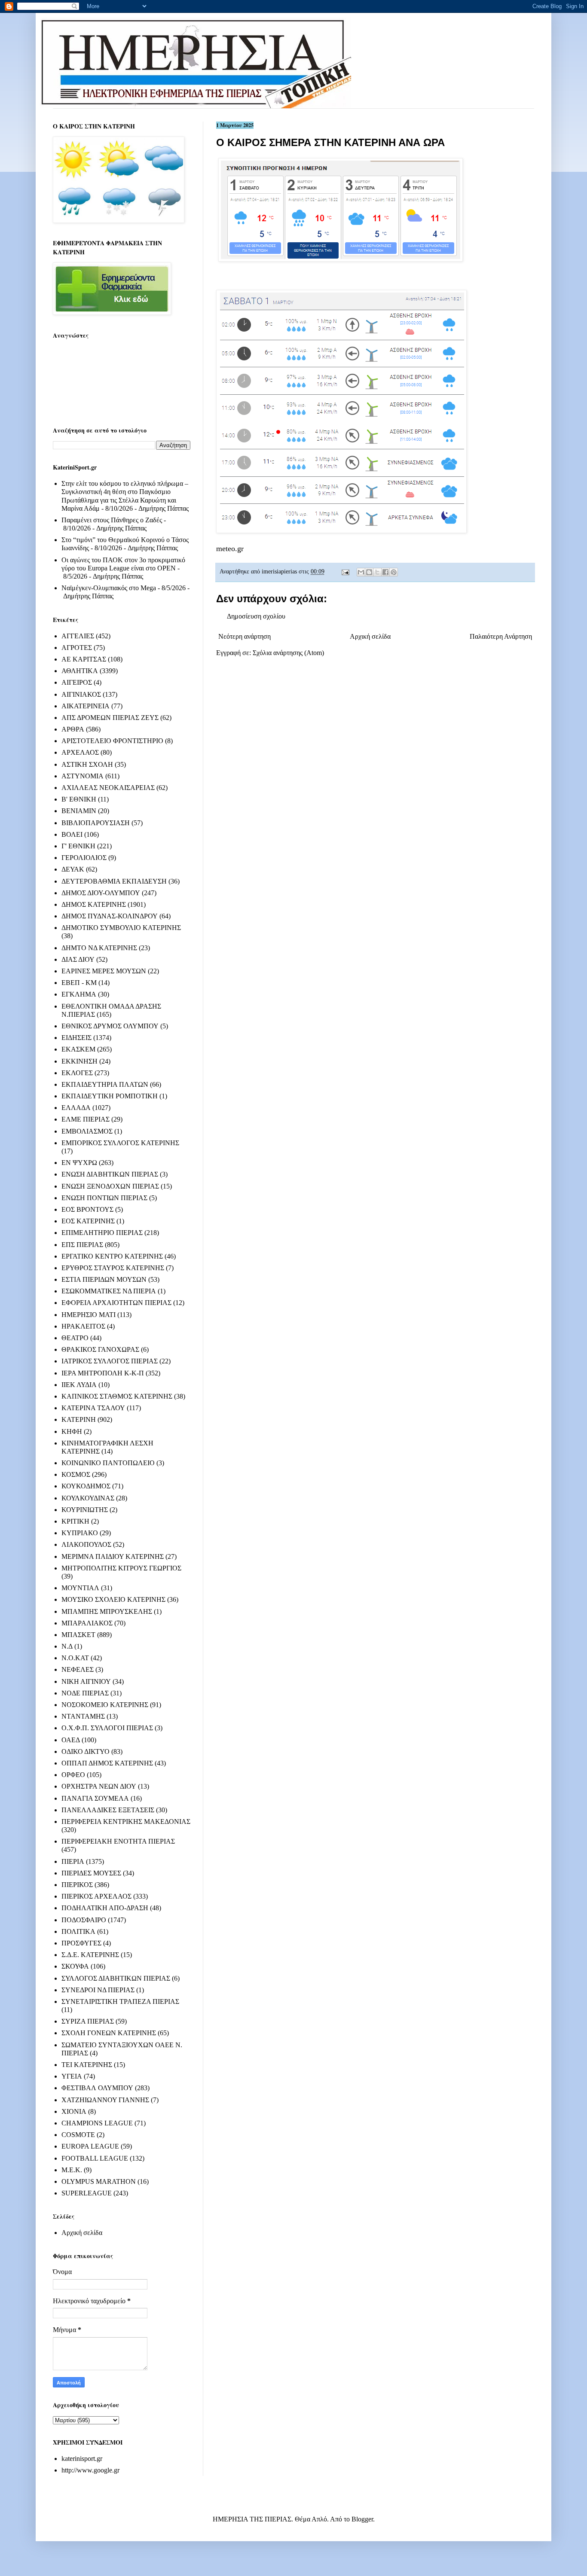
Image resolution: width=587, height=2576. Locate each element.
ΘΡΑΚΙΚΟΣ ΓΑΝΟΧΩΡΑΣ (100, 1349)
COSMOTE (78, 2135)
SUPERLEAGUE (87, 2193)
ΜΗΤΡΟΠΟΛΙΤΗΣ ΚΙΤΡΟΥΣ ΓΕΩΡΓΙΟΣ (121, 1568)
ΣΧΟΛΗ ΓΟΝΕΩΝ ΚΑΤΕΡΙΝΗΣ (109, 2033)
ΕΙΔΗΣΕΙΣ (76, 1038)
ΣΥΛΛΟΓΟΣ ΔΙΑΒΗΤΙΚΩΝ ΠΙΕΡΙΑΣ (116, 1978)
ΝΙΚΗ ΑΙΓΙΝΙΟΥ (86, 1681)
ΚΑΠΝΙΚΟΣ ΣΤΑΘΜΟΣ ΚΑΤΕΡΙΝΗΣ (117, 1396)
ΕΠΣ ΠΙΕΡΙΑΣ (82, 1245)
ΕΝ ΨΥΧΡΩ (79, 1163)
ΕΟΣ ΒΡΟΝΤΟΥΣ (87, 1209)
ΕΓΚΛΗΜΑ (79, 994)
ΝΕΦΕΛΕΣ (78, 1669)
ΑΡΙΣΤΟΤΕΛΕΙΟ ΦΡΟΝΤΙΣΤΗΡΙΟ (112, 741)
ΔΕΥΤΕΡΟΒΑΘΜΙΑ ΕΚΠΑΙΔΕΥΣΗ (114, 881)
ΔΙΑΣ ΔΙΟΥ (78, 959)
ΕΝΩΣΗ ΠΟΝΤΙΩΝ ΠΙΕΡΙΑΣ (104, 1198)
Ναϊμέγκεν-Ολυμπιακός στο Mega (109, 588)
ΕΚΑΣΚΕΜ (78, 1049)
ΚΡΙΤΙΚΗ (75, 1521)
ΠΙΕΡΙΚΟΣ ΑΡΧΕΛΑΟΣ (96, 1896)
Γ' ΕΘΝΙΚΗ (78, 846)
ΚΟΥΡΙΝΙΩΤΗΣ (85, 1510)
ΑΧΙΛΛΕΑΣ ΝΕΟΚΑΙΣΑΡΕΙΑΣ (108, 788)
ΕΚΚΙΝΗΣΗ (79, 1061)
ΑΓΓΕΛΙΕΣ (78, 636)
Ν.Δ (67, 1646)
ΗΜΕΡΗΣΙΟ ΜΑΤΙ (89, 1315)
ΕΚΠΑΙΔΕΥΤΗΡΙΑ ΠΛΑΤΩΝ (105, 1084)
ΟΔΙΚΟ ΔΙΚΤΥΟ (86, 1751)
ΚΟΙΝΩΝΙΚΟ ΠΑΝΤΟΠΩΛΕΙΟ (108, 1463)
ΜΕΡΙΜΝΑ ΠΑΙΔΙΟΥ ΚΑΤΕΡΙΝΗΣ (113, 1556)
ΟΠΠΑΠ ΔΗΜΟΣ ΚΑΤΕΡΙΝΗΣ (107, 1763)
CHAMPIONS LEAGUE (97, 2123)
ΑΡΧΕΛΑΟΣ (80, 752)
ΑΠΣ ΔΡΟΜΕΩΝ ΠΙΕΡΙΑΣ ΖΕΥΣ (110, 718)
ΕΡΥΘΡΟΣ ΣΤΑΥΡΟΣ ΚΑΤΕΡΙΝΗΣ (113, 1268)
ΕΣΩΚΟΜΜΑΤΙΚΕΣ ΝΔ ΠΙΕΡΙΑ (109, 1291)
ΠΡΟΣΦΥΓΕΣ (81, 1943)
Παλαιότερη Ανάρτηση (501, 636)
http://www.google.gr (90, 2470)
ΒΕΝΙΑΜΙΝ (79, 811)
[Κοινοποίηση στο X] (377, 572)
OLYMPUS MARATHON (99, 2181)
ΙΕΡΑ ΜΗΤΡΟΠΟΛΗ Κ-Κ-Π (103, 1373)
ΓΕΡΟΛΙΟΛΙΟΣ (84, 858)
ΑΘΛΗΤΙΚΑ (80, 671)
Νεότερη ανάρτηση (245, 636)
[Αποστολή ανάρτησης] (345, 571)
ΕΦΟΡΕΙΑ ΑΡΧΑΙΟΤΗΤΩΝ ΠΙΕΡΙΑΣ (116, 1303)
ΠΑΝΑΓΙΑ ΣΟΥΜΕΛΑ (95, 1798)
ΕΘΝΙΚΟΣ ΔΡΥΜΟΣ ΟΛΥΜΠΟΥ (110, 1026)
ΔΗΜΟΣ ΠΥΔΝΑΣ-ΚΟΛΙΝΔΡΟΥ (110, 916)
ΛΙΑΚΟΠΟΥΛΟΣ (86, 1544)
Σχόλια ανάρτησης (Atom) (288, 653)
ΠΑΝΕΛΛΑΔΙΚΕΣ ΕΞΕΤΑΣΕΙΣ (108, 1810)
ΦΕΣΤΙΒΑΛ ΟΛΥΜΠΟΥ (97, 2088)
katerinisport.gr (82, 2459)
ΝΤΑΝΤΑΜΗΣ (83, 1716)
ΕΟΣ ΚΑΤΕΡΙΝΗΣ (88, 1221)
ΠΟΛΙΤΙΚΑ (78, 1931)
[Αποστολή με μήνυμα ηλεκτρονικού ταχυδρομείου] (361, 572)
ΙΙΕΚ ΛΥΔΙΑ (79, 1385)
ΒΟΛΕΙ (72, 834)
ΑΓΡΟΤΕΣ (77, 648)
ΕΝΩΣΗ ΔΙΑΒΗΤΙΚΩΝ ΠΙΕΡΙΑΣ (110, 1174)
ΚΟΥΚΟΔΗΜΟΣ (86, 1486)
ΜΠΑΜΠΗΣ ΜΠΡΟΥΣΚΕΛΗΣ (107, 1611)
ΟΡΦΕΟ (73, 1775)
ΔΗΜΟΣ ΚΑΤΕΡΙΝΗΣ (94, 904)
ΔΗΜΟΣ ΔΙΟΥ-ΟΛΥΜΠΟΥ (101, 893)
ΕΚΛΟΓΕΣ (77, 1073)
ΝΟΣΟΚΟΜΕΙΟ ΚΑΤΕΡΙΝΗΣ (105, 1705)
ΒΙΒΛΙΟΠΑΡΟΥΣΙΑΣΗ (96, 823)
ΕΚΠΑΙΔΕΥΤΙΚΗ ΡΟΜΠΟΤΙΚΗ (110, 1096)
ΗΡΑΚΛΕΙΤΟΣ (83, 1326)
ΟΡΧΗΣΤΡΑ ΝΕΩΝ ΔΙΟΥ (99, 1786)
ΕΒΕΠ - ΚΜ (79, 983)
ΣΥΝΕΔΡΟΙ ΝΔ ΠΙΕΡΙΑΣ (98, 1990)
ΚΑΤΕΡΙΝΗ (79, 1419)
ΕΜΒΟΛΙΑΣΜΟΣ (87, 1131)
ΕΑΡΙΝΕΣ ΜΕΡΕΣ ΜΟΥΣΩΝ (104, 971)
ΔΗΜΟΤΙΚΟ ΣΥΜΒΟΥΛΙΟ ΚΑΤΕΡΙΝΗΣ (121, 928)
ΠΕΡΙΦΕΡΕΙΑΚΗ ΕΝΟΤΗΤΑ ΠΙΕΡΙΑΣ (118, 1841)
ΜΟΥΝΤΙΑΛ (80, 1588)
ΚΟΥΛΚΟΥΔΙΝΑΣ (88, 1498)
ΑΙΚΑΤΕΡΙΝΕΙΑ (86, 706)
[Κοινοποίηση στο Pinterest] (394, 572)
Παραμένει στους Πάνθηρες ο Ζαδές (112, 520)
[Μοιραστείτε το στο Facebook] (385, 572)
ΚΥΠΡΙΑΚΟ (80, 1533)
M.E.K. (72, 2170)
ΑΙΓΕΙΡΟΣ (77, 682)
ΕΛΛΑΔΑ (76, 1108)
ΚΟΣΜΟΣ (76, 1474)
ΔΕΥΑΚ (73, 869)
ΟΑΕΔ (71, 1740)
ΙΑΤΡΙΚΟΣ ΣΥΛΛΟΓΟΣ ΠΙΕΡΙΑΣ (110, 1361)
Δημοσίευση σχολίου (256, 616)
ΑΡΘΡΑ (73, 729)
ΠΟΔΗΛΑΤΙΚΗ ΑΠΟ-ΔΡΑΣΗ (105, 1908)
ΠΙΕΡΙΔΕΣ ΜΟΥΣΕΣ (91, 1873)
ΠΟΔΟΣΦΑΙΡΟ (84, 1920)
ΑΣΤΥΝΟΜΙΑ (83, 776)
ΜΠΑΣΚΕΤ (78, 1635)
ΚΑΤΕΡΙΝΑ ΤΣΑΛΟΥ (93, 1408)
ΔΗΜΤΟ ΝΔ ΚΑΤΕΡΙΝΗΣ (99, 948)
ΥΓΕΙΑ (72, 2076)
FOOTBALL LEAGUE (95, 2158)
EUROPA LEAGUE (90, 2146)
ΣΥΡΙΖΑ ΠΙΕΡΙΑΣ (88, 2021)
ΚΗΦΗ (72, 1431)
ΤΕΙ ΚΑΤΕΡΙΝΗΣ (87, 2065)
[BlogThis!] (369, 572)
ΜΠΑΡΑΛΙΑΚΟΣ (87, 1623)
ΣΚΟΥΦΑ (75, 1966)
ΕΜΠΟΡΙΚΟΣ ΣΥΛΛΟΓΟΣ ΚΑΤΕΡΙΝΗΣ (120, 1143)
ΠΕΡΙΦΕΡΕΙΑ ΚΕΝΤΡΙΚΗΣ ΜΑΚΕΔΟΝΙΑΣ (126, 1821)
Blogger (362, 2519)
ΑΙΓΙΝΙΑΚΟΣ (81, 694)
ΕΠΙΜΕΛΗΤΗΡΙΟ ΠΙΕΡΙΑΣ (102, 1233)
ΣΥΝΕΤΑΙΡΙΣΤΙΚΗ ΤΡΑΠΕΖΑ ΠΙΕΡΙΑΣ (120, 2001)
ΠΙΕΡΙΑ (73, 1861)
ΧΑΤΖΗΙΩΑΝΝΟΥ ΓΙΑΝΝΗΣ (105, 2100)
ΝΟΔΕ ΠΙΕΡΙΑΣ (85, 1693)
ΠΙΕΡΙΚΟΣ (77, 1885)
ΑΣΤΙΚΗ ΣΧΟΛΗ (87, 764)
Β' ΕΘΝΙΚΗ (79, 799)
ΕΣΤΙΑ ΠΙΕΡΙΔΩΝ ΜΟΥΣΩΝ (104, 1279)
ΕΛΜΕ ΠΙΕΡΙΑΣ (86, 1119)
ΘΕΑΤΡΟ (75, 1338)
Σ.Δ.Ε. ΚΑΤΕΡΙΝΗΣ (90, 1955)
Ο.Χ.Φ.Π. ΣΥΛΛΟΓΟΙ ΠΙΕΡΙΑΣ (107, 1728)
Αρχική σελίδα (370, 636)
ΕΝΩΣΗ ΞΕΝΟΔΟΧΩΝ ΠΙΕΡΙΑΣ (110, 1186)
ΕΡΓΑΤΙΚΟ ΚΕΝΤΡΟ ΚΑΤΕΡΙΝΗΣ (112, 1256)
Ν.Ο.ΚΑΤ (75, 1658)
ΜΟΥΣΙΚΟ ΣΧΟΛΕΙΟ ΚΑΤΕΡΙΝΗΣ (113, 1599)
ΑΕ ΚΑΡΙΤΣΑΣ (84, 659)
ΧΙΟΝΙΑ (74, 2111)
